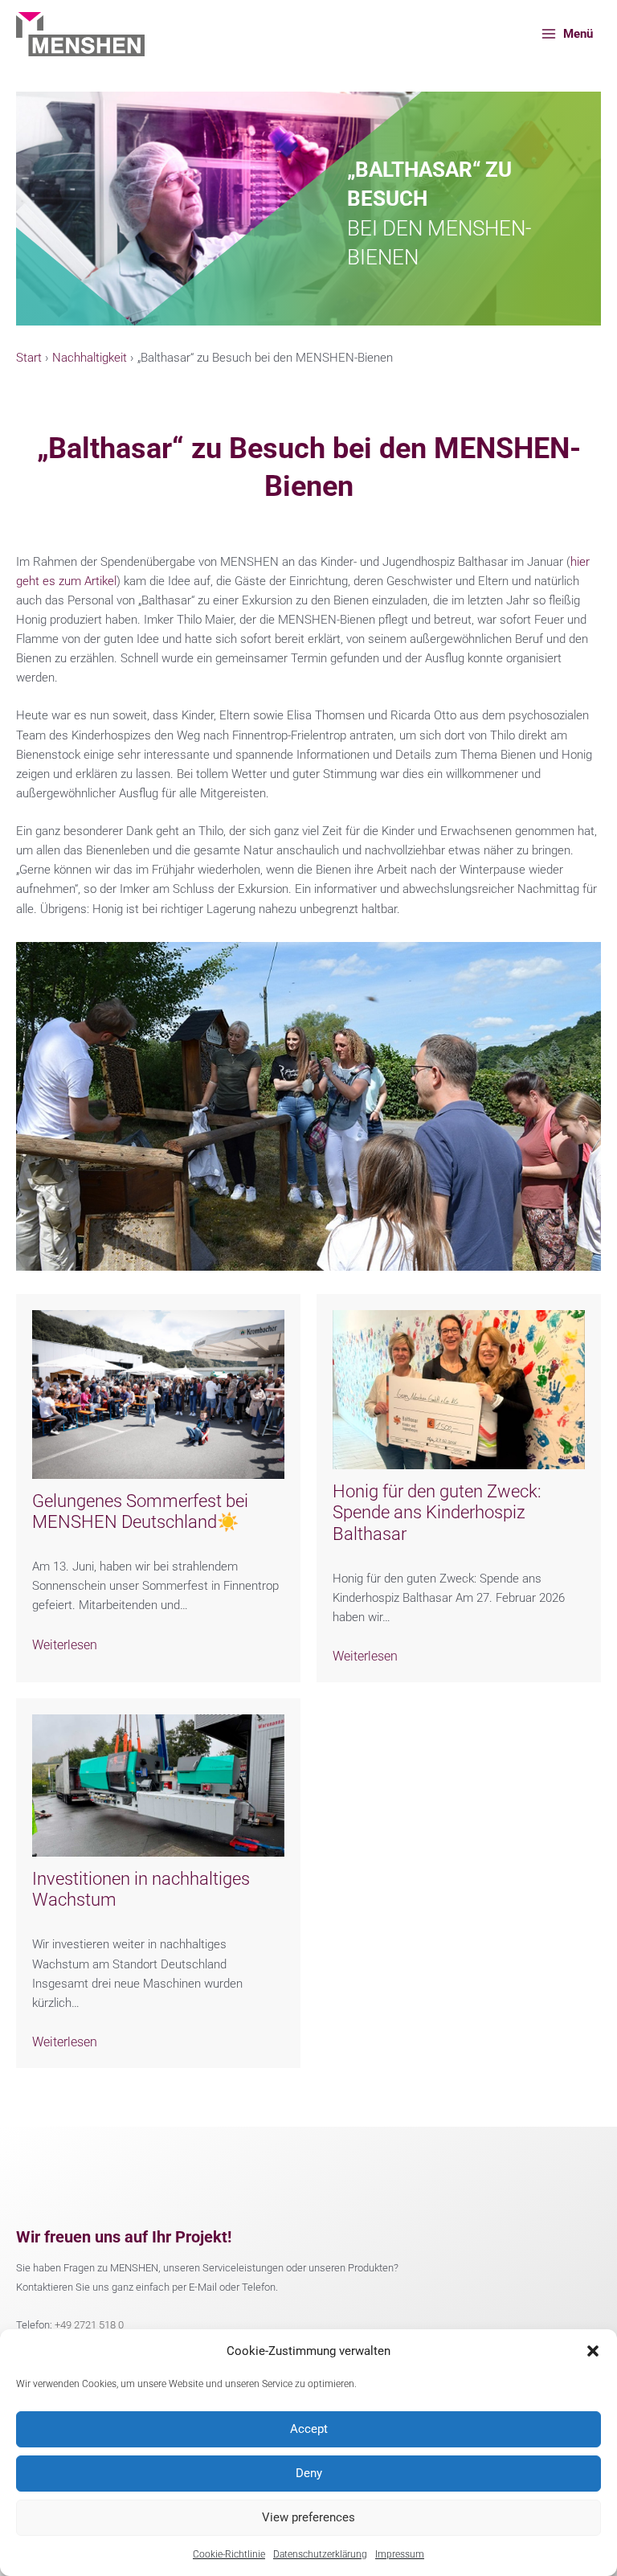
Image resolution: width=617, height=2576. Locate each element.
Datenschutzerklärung (320, 2554)
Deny (309, 2473)
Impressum (400, 2554)
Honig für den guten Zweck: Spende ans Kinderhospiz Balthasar (437, 1513)
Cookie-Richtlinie (229, 2554)
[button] (593, 2351)
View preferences (308, 2517)
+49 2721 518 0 (89, 2325)
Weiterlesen (65, 1645)
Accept (309, 2429)
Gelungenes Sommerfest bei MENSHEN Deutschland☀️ (140, 1511)
